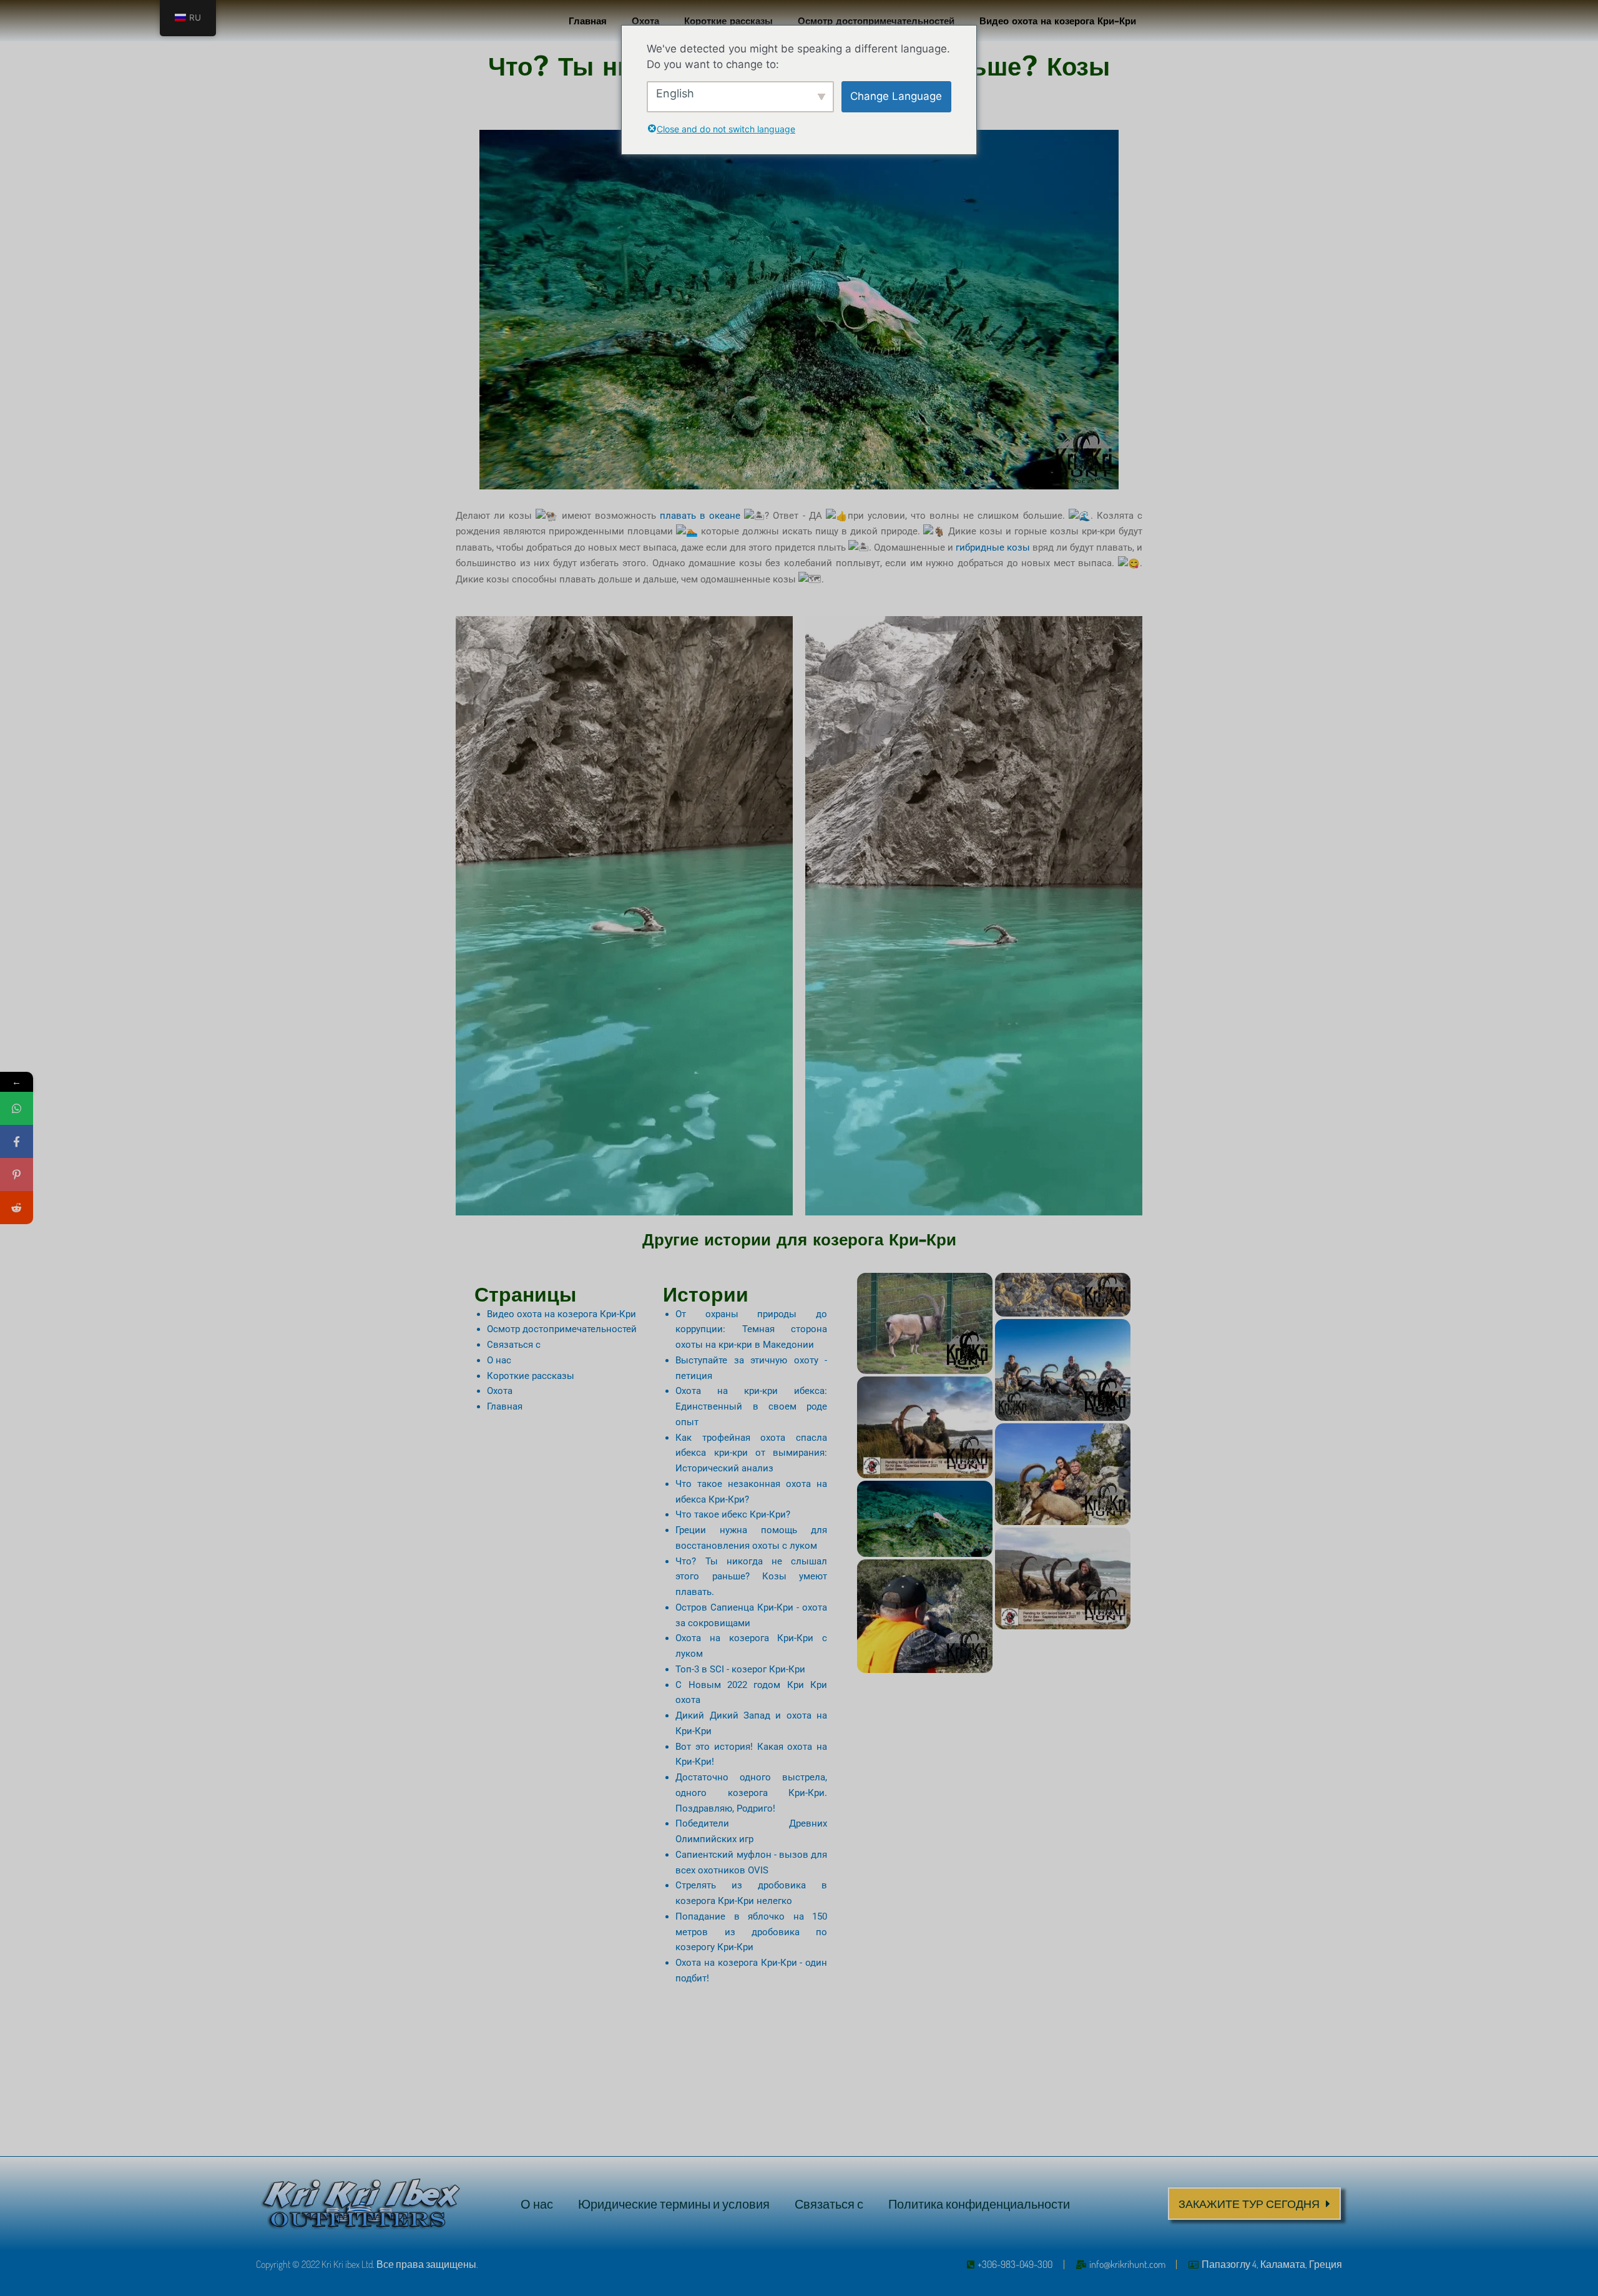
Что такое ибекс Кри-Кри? (733, 1514)
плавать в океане (700, 516)
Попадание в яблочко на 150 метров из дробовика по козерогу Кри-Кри (751, 1932)
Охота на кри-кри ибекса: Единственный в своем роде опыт (751, 1406)
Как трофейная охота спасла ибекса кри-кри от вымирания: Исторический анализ (751, 1453)
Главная (588, 20)
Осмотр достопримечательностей (876, 20)
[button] (1254, 2204)
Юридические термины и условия (674, 2204)
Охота (645, 20)
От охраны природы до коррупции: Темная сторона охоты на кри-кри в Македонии (751, 1330)
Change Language (896, 96)
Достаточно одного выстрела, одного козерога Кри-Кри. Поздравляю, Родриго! (751, 1793)
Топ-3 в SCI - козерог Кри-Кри (740, 1669)
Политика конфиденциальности (979, 2204)
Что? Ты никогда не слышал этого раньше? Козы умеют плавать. (751, 1577)
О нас (499, 1360)
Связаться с (514, 1345)
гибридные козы (993, 547)
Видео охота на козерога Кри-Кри (1058, 20)
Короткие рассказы (728, 20)
